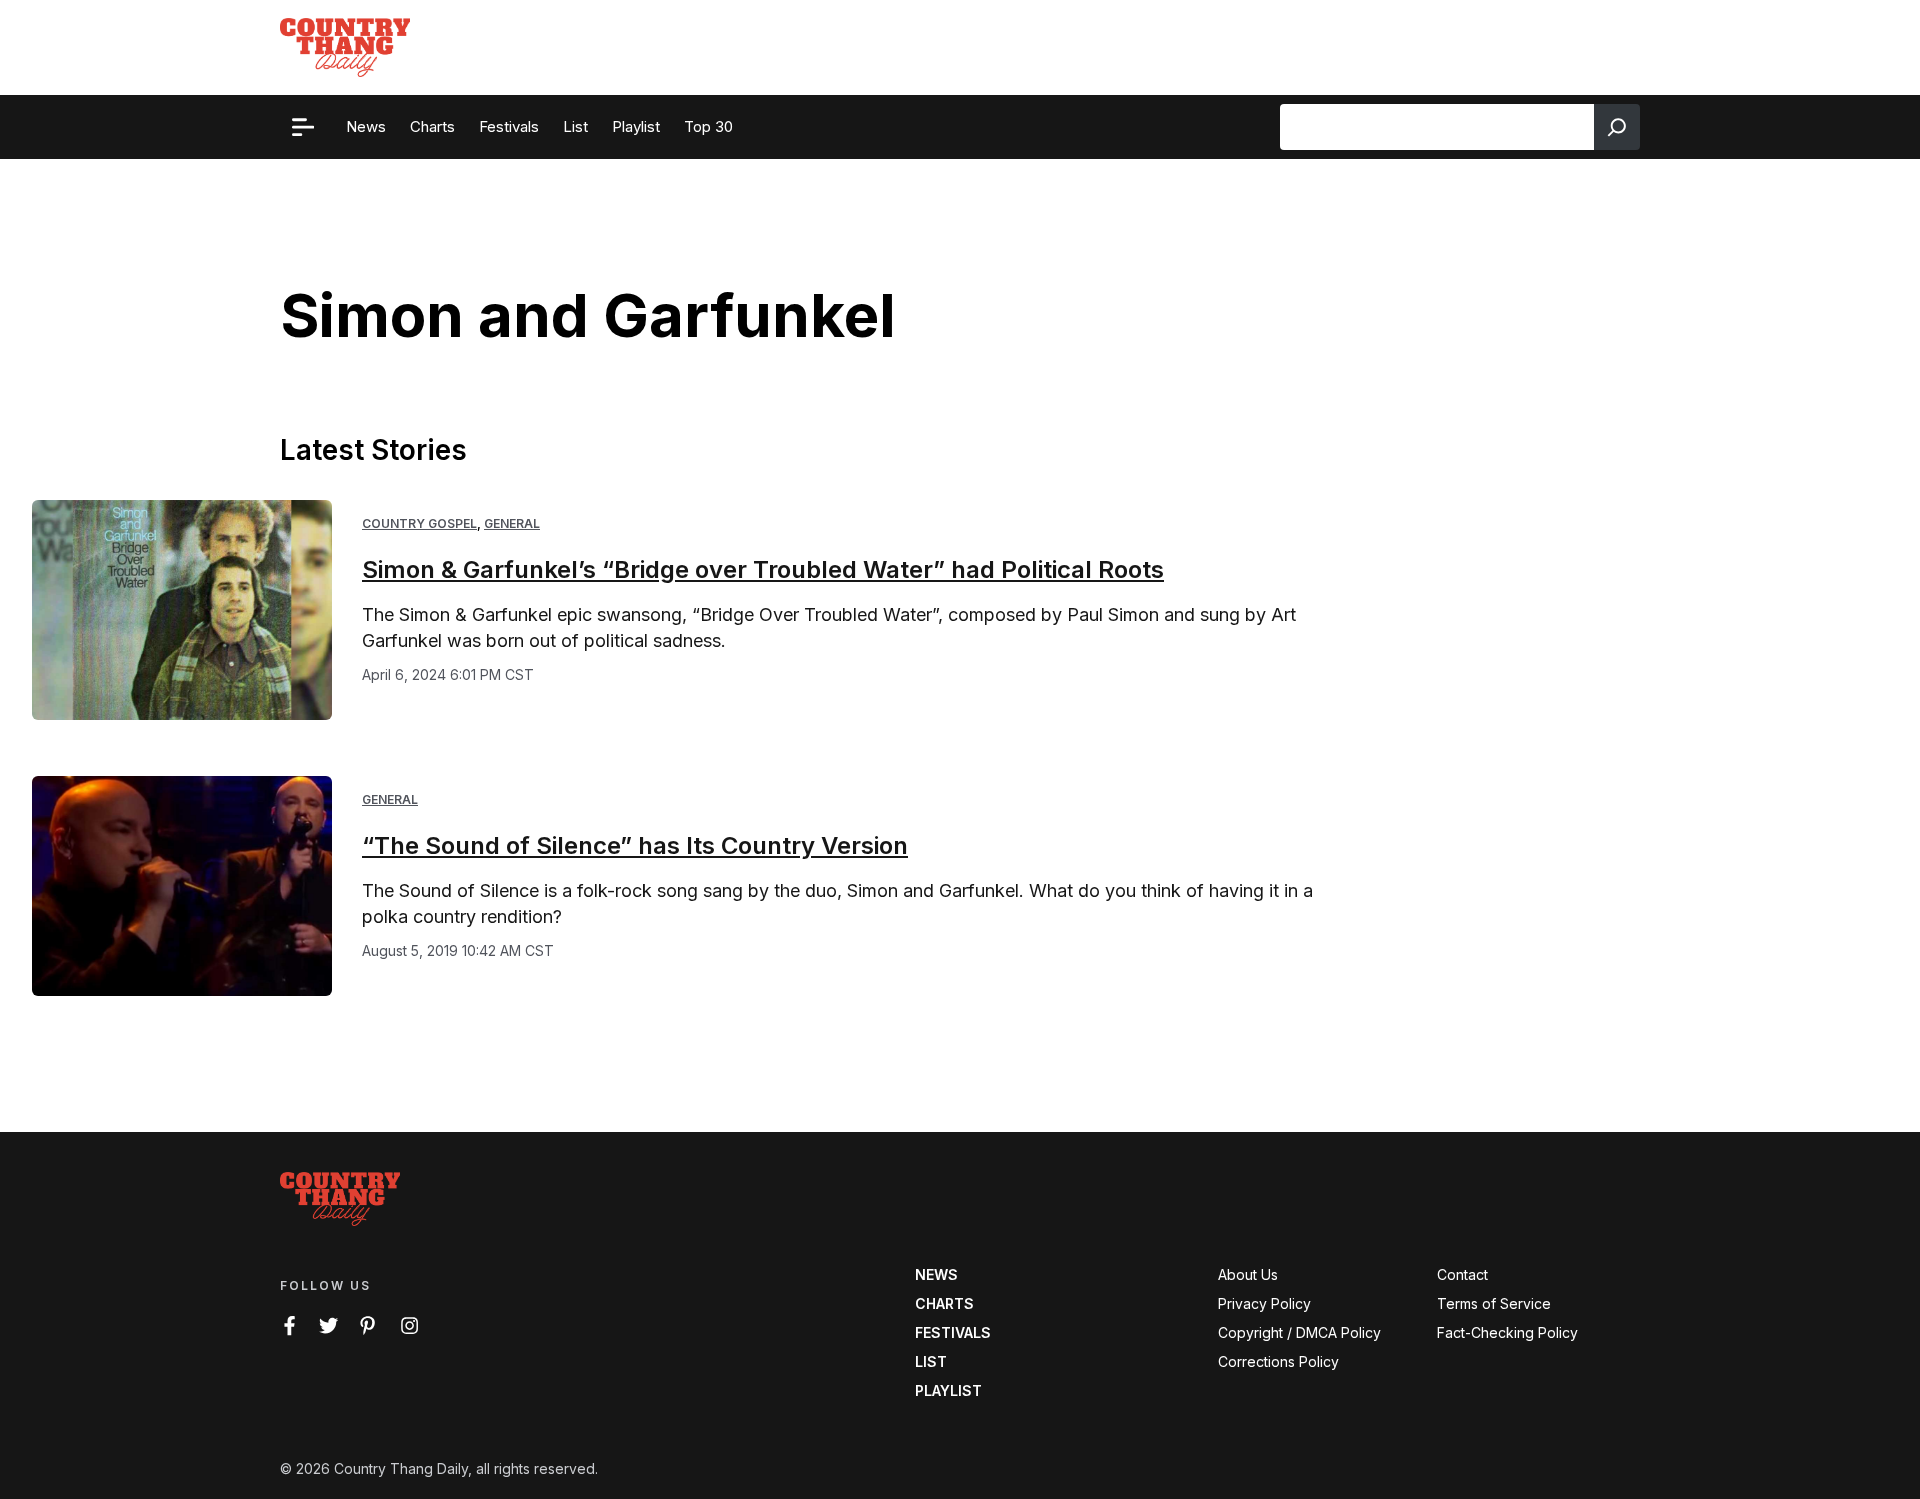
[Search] (1617, 127)
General (512, 523)
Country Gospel (419, 523)
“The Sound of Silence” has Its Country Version (635, 845)
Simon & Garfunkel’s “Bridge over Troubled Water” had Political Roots (763, 569)
